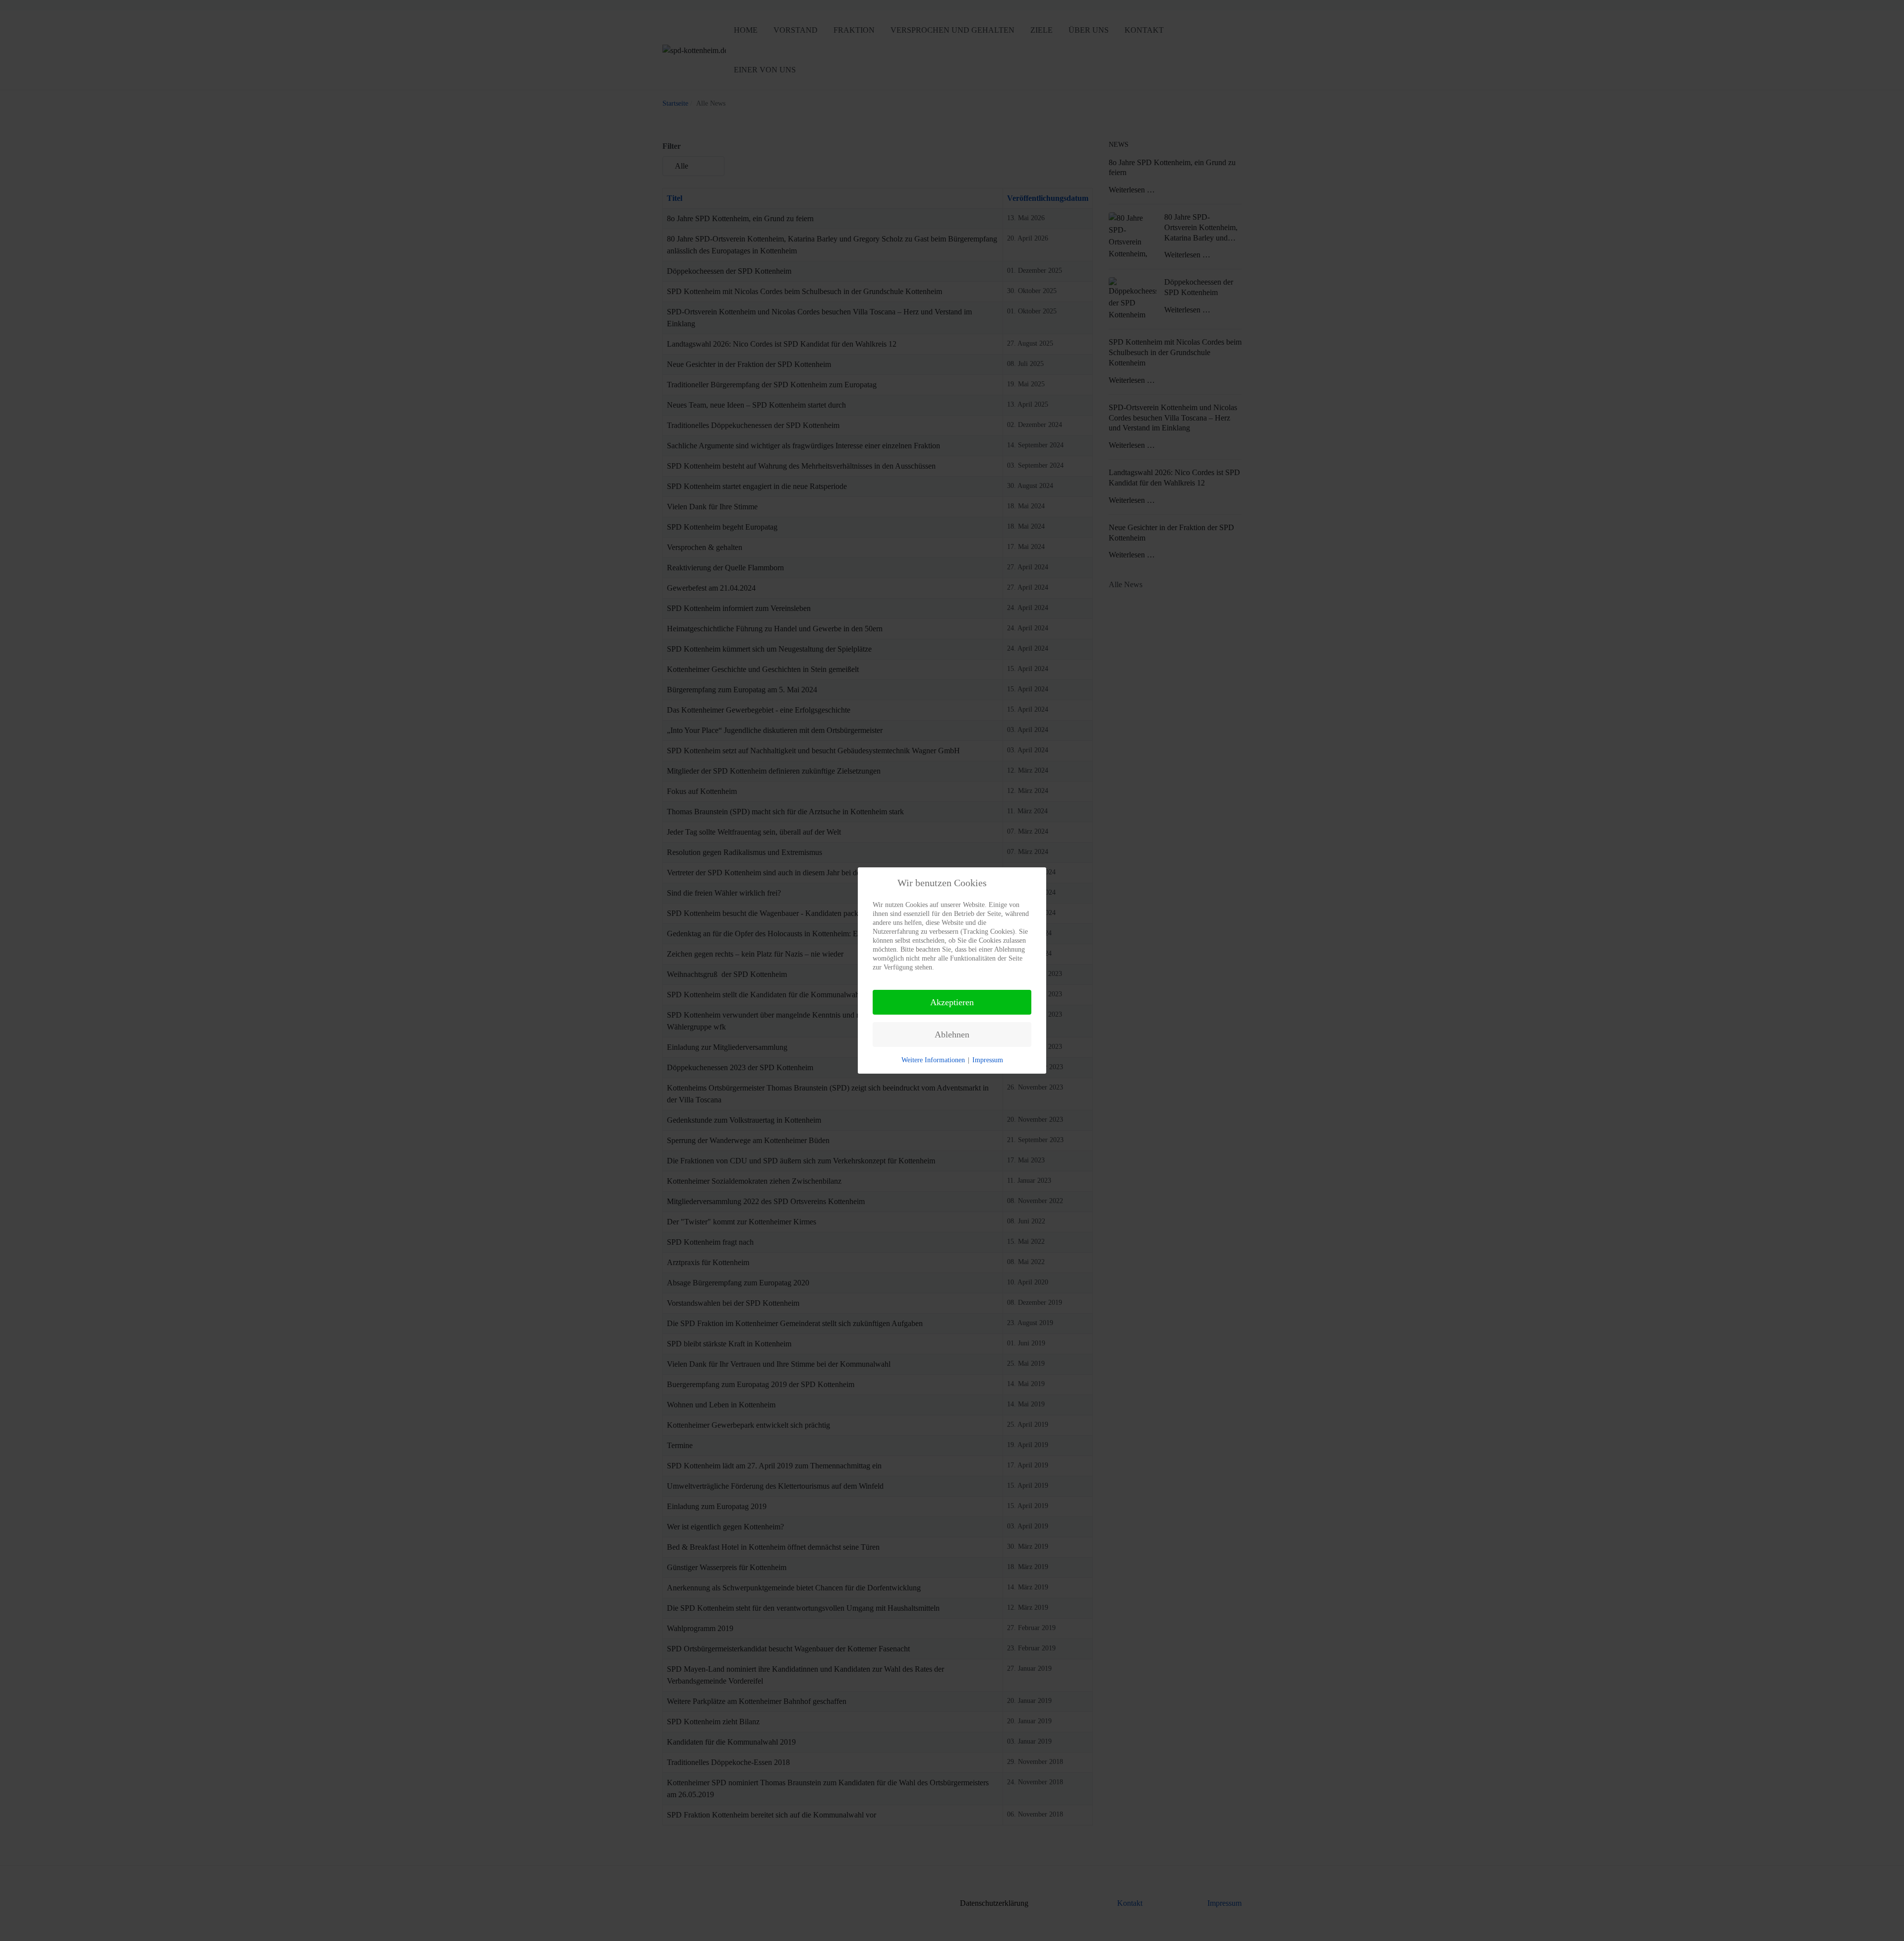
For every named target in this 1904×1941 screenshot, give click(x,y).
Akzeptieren (952, 1002)
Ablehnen (952, 1034)
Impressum (988, 1060)
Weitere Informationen (933, 1060)
